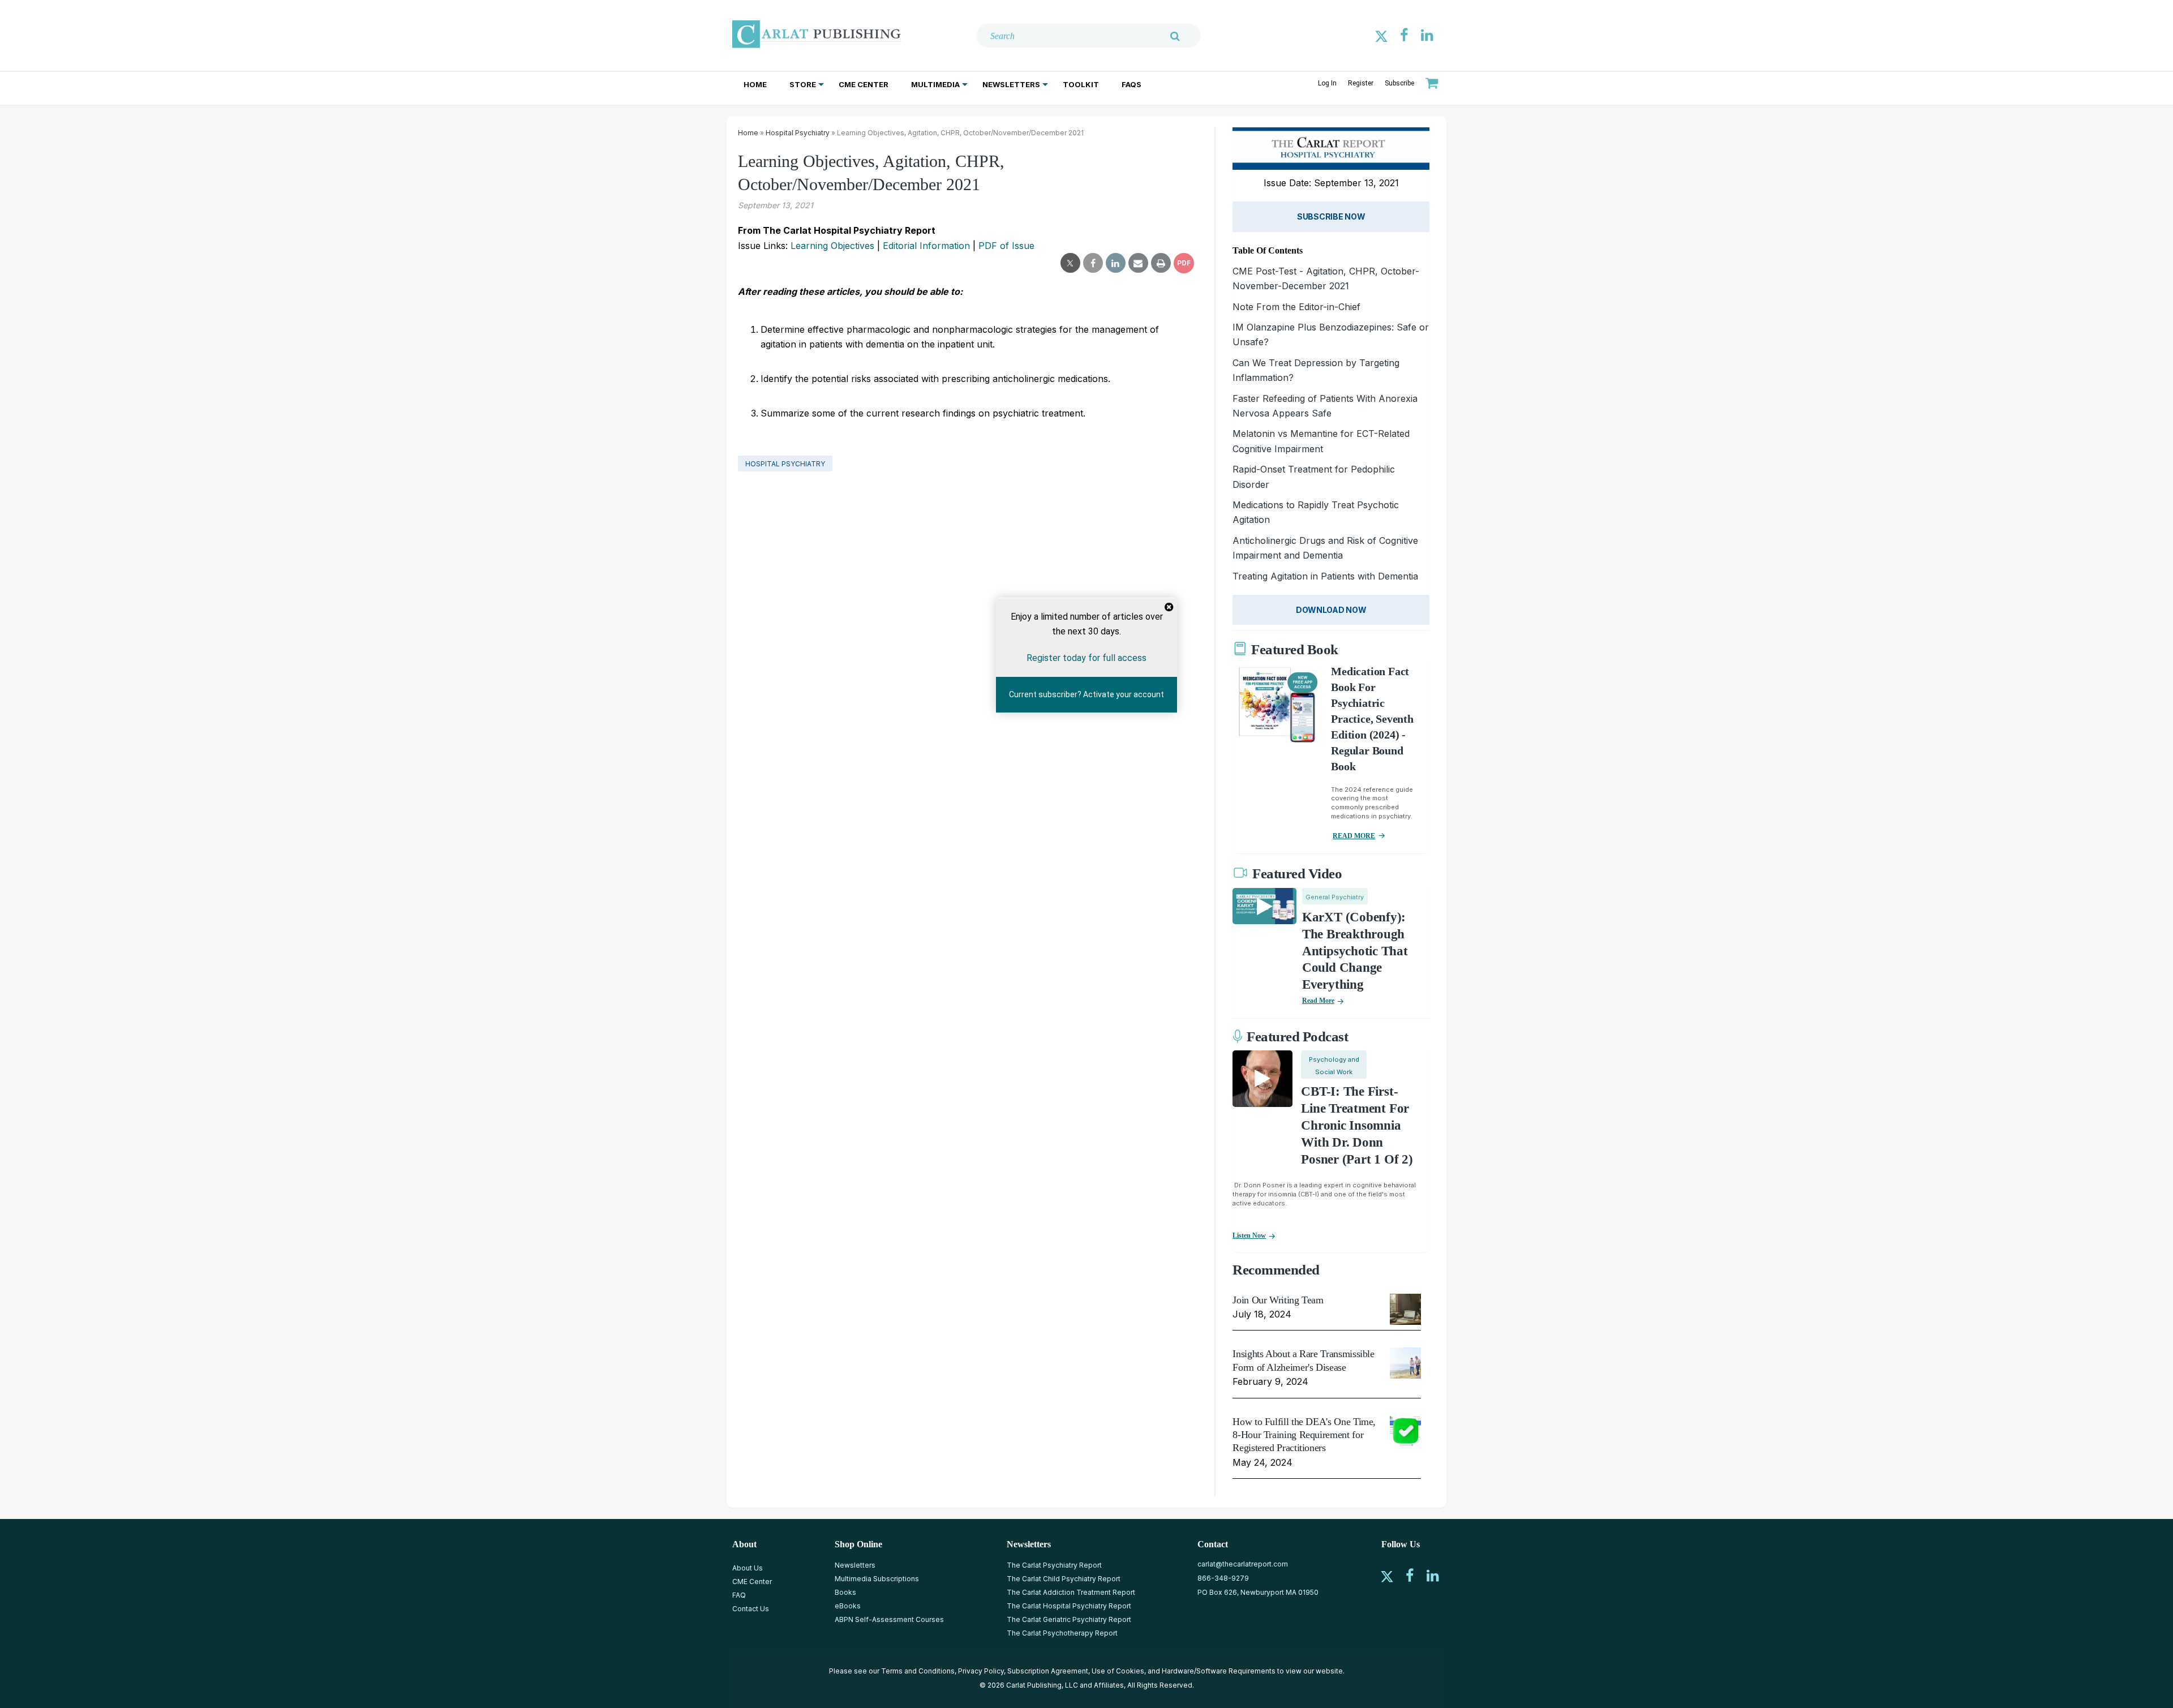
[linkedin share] (1116, 263)
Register (1361, 83)
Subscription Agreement (1048, 1671)
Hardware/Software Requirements (1219, 1671)
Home (755, 84)
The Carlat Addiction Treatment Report (1071, 1592)
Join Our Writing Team (1278, 1300)
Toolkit (1081, 84)
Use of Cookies (1118, 1671)
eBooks (848, 1606)
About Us (748, 1568)
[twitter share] (1070, 263)
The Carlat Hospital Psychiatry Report (1069, 1606)
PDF (1184, 263)
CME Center (864, 84)
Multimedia (935, 84)
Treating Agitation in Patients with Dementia (1325, 576)
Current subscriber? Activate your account (1086, 694)
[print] (1161, 263)
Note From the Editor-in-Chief (1296, 307)
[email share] (1138, 263)
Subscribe (1399, 83)
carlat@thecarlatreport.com (1243, 1564)
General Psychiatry (1335, 897)
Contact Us (751, 1609)
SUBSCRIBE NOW (1331, 216)
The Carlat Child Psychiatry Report (1064, 1579)
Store (803, 84)
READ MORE (1354, 836)
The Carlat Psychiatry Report (1054, 1565)
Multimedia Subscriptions (877, 1579)
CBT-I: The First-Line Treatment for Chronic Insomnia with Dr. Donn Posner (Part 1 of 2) (1357, 1125)
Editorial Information (926, 246)
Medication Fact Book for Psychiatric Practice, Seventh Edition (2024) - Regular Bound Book (1372, 719)
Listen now (1249, 1235)
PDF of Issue (1006, 246)
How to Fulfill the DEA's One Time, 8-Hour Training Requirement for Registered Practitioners (1304, 1435)
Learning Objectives (832, 246)
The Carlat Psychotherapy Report (1062, 1633)
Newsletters (1011, 84)
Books (845, 1592)
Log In (1327, 83)
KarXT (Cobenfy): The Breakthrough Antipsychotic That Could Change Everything (1355, 951)
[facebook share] (1093, 263)
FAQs (1131, 84)
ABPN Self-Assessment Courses (889, 1619)
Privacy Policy (981, 1671)
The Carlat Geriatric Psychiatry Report (1069, 1619)
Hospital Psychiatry (798, 133)
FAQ (739, 1595)
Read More (1318, 1001)
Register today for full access (1086, 658)
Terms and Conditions (918, 1671)
